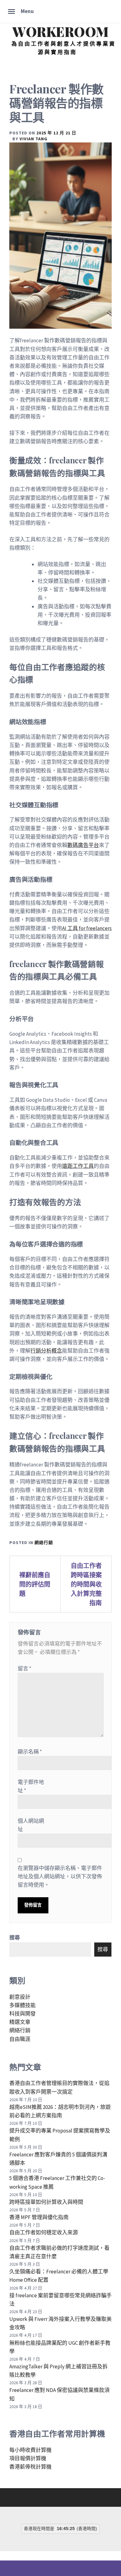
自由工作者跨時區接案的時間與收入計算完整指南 (86, 1584)
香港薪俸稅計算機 (30, 2467)
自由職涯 (20, 2039)
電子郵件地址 (31, 1786)
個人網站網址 (31, 1825)
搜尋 (15, 1938)
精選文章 (20, 2022)
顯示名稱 (30, 1752)
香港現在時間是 (39, 2529)
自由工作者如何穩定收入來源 (44, 2232)
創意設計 (20, 1997)
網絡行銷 (44, 1542)
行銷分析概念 (46, 1351)
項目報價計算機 (28, 2458)
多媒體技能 (22, 2005)
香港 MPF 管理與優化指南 (39, 2217)
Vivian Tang (34, 139)
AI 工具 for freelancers (87, 928)
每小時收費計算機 (30, 2450)
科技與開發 (22, 2014)
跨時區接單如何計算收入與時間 (46, 2202)
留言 (25, 1669)
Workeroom (60, 32)
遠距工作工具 (78, 1166)
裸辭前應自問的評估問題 (35, 1584)
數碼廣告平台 (83, 845)
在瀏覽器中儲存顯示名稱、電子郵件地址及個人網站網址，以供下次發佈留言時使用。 (60, 1876)
